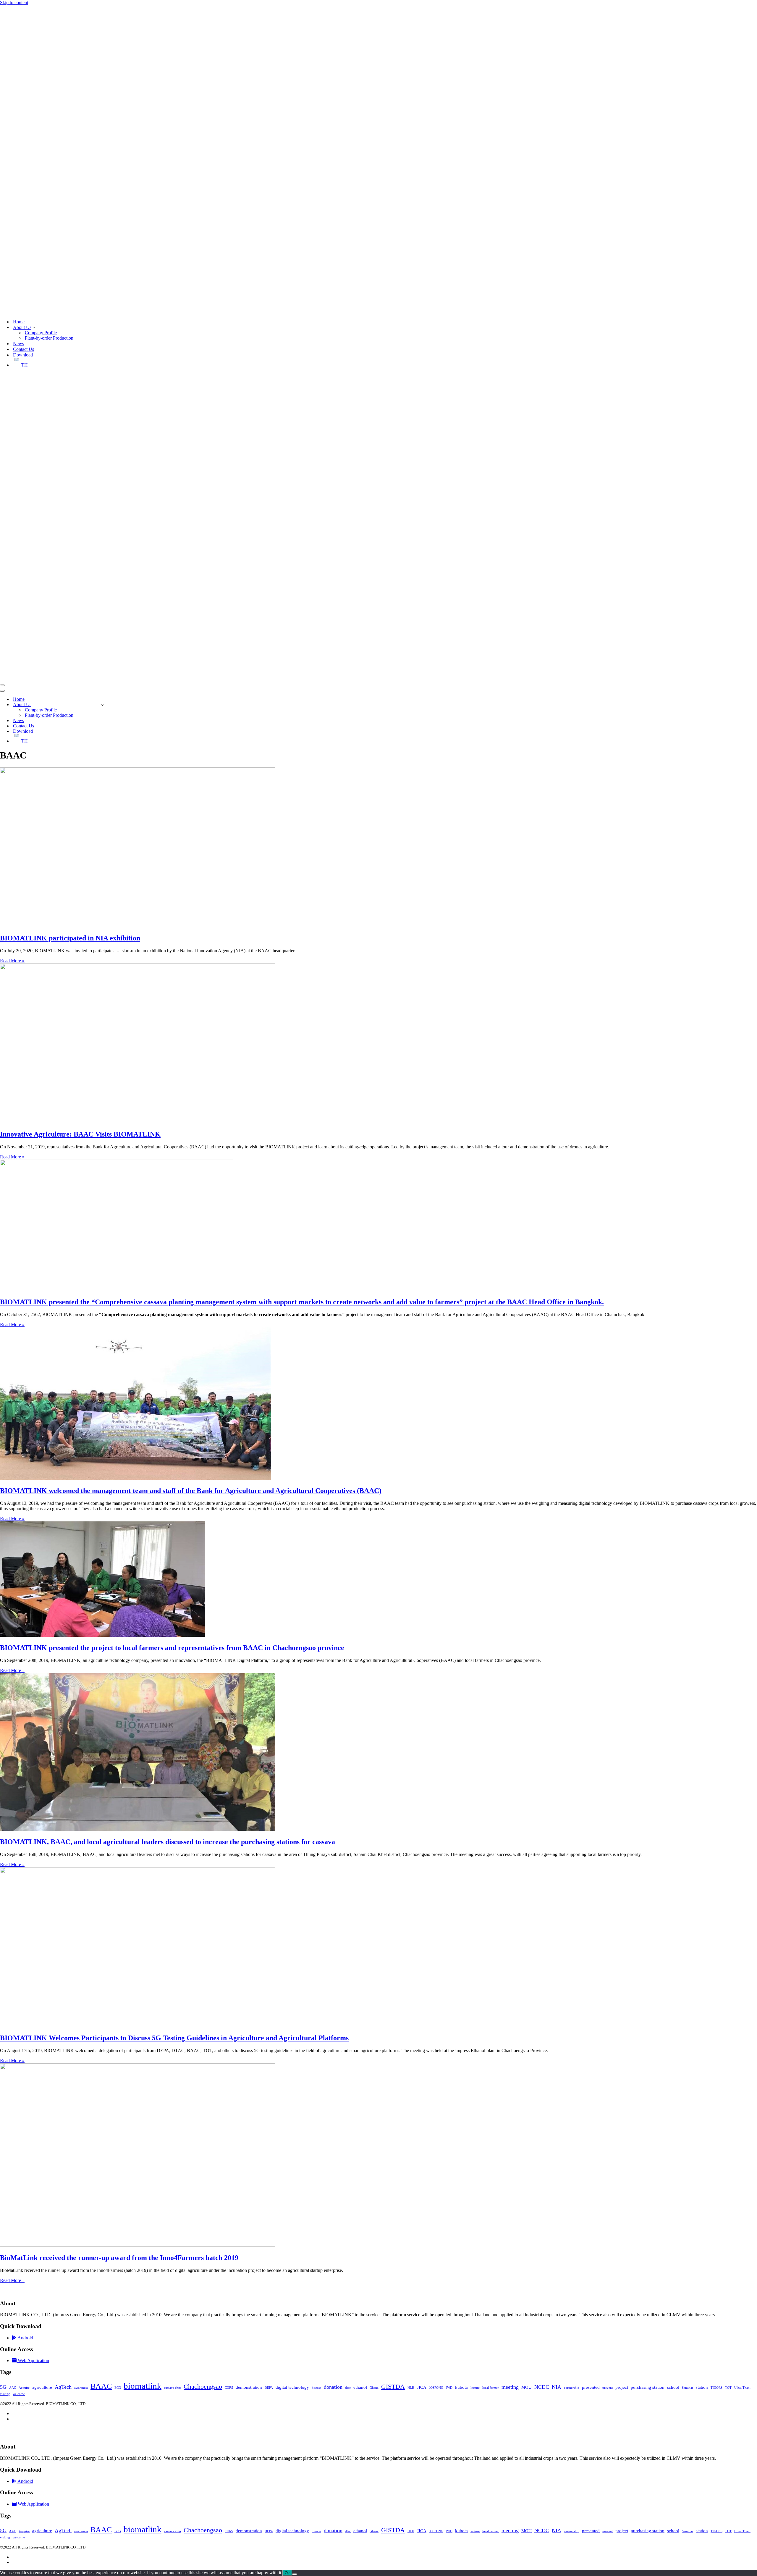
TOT (728, 2388)
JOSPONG (436, 2388)
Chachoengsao (203, 2387)
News (18, 344)
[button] (34, 327)
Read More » (12, 961)
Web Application (33, 2361)
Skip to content (14, 3)
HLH (411, 2388)
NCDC (542, 2387)
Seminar (688, 2388)
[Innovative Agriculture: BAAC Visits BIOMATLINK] (138, 1122)
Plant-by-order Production (49, 338)
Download (23, 355)
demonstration (249, 2387)
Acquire (24, 2388)
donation (333, 2387)
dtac (348, 2388)
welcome (19, 2394)
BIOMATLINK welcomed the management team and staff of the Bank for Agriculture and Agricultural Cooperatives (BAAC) (191, 1491)
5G (3, 2387)
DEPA (269, 2388)
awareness (81, 2388)
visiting (5, 2394)
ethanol (360, 2387)
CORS (229, 2388)
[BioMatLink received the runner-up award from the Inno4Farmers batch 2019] (138, 2245)
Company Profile (41, 333)
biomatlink (143, 2386)
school (673, 2387)
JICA (422, 2387)
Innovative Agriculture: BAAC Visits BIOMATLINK (80, 1134)
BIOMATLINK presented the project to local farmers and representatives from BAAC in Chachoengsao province (172, 1648)
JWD (449, 2388)
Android (25, 2338)
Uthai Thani (742, 2388)
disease (316, 2388)
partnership (572, 2388)
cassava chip (173, 2388)
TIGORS (716, 2388)
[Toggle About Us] (102, 705)
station (702, 2387)
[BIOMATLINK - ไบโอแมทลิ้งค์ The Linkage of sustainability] (154, 311)
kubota (461, 2387)
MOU (526, 2387)
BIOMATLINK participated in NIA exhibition (70, 938)
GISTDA (393, 2387)
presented (591, 2387)
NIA (557, 2387)
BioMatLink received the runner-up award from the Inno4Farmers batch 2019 (119, 2257)
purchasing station (648, 2387)
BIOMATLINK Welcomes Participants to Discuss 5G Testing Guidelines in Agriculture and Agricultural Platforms (174, 2038)
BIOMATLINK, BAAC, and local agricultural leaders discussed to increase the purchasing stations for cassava (168, 1842)
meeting (510, 2387)
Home (19, 322)
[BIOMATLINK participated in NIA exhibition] (138, 925)
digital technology (292, 2387)
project (622, 2387)
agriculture (42, 2387)
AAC (13, 2388)
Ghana (374, 2388)
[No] (295, 2574)
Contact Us (24, 349)
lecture (475, 2388)
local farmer (491, 2388)
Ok (287, 2573)
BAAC (101, 2386)
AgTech (63, 2387)
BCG (118, 2388)
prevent (608, 2388)
